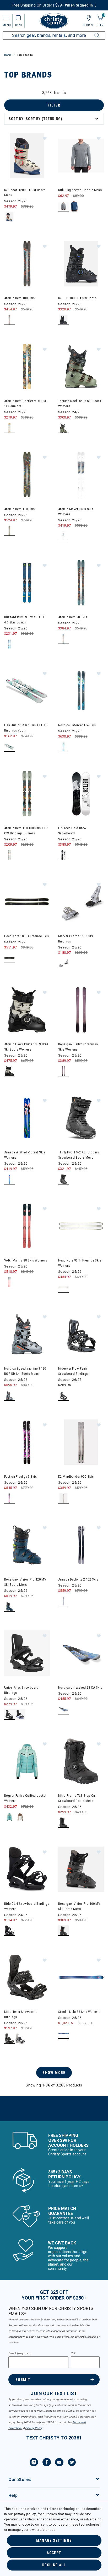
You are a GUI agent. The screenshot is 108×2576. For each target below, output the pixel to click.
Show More (54, 2073)
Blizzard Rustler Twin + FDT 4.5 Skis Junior (24, 620)
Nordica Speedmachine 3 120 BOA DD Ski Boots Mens (25, 1371)
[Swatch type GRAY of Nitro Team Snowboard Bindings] (20, 2039)
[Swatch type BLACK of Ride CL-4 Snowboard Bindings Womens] (10, 1931)
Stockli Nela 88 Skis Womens (79, 2012)
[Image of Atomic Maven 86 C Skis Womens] (81, 475)
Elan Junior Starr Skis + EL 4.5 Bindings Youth (26, 728)
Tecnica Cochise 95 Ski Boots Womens (80, 403)
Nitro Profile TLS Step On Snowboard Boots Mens (77, 1798)
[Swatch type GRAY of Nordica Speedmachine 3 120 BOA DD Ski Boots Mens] (10, 1396)
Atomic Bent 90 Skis (73, 617)
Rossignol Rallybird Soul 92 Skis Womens (78, 1047)
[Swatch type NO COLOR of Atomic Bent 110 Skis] (10, 531)
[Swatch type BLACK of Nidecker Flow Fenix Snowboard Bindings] (64, 1396)
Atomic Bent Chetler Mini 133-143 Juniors (26, 403)
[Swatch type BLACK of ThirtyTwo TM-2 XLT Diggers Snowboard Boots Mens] (64, 1179)
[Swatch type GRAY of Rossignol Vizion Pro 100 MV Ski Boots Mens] (64, 1931)
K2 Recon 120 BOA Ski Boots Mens (25, 193)
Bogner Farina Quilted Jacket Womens (25, 1798)
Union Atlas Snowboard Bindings (21, 1690)
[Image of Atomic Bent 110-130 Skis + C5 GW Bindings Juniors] (27, 794)
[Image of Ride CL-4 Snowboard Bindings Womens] (27, 1869)
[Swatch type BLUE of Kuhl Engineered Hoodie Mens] (74, 206)
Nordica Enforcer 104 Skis (77, 725)
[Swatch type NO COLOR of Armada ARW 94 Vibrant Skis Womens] (10, 1179)
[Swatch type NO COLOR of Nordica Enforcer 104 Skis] (64, 747)
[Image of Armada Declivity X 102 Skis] (81, 1545)
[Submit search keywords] (91, 32)
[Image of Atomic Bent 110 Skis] (27, 475)
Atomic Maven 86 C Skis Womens (76, 512)
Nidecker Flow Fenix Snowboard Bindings (73, 1371)
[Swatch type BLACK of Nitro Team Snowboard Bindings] (10, 2039)
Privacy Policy (34, 2428)
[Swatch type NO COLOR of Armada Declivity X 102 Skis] (64, 1601)
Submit (23, 2380)
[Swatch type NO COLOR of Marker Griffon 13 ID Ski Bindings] (64, 963)
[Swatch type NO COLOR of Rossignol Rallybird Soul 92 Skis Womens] (64, 1071)
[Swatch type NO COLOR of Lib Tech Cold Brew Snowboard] (64, 855)
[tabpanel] (54, 1106)
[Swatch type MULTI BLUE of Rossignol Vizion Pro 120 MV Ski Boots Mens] (10, 1607)
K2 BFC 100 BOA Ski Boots (77, 298)
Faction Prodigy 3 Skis (20, 1476)
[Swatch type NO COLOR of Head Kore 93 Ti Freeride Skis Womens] (64, 1287)
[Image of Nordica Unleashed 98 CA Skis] (81, 1653)
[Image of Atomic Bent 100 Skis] (27, 264)
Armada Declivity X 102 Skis (78, 1579)
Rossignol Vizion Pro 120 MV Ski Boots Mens (25, 1582)
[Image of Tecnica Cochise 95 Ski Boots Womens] (81, 367)
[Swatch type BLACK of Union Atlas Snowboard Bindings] (10, 1715)
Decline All (54, 2565)
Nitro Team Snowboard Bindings (21, 2014)
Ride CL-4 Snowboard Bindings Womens (27, 1906)
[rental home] (18, 18)
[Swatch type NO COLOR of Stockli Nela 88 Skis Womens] (64, 2034)
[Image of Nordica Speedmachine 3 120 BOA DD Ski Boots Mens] (27, 1334)
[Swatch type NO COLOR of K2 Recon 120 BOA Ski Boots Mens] (10, 217)
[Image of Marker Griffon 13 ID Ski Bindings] (81, 902)
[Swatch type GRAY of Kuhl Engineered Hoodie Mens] (64, 206)
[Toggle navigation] (6, 18)
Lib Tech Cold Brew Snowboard (72, 831)
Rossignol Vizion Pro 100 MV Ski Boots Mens (79, 1906)
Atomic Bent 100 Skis (19, 298)
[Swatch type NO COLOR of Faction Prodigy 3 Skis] (10, 1498)
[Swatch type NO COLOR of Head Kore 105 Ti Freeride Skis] (10, 958)
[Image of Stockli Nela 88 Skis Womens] (81, 1977)
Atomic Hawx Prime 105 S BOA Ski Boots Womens (26, 1047)
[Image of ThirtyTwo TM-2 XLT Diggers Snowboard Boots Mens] (81, 1118)
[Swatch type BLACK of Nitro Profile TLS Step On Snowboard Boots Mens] (64, 1823)
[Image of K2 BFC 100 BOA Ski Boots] (81, 264)
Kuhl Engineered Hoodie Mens (80, 190)
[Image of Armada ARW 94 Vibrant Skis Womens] (27, 1118)
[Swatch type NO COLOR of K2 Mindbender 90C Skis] (64, 1498)
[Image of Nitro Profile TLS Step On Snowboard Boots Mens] (81, 1761)
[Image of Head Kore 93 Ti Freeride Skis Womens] (81, 1226)
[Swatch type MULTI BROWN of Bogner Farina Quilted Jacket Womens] (20, 1817)
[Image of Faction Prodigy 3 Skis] (27, 1442)
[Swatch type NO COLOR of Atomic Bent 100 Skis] (10, 320)
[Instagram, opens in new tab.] (34, 2463)
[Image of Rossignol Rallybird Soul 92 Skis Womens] (81, 1010)
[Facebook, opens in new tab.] (47, 2463)
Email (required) (20, 2354)
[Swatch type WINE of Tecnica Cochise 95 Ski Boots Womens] (64, 428)
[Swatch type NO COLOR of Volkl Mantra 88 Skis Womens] (10, 1282)
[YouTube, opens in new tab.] (59, 2463)
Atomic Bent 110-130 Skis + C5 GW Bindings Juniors (26, 831)
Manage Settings (54, 2540)
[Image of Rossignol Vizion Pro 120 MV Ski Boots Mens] (27, 1545)
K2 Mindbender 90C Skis (76, 1476)
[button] (45, 138)
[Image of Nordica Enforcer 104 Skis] (81, 691)
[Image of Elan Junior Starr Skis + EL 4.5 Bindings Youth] (27, 691)
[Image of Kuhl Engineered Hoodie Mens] (81, 156)
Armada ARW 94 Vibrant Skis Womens (25, 1155)
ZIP (73, 2354)
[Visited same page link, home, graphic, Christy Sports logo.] (54, 21)
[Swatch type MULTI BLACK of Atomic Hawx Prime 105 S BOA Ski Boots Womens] (10, 1071)
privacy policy (25, 2514)
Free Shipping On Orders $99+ (52, 5)
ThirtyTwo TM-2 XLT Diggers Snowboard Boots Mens (79, 1155)
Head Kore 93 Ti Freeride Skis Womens (80, 1263)
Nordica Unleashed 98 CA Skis (80, 1687)
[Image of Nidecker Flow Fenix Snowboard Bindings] (81, 1334)
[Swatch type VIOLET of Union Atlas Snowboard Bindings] (20, 1715)
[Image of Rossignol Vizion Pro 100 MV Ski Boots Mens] (81, 1869)
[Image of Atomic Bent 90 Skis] (81, 583)
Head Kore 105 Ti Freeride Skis (27, 936)
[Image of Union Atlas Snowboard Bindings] (27, 1653)
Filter (54, 105)
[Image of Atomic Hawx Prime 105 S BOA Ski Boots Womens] (27, 1010)
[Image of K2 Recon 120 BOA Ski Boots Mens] (27, 156)
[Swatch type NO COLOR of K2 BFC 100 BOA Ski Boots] (64, 320)
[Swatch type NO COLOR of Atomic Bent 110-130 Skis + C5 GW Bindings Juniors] (10, 855)
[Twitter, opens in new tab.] (72, 2463)
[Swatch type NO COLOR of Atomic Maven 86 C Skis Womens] (64, 536)
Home (8, 55)
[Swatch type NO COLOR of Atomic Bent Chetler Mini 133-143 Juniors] (10, 428)
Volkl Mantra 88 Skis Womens (26, 1260)
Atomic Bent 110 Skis (19, 509)
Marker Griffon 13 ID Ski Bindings (75, 939)
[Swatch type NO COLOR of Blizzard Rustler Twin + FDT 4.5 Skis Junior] (10, 644)
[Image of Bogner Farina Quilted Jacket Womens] (27, 1761)
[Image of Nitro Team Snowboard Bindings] (27, 1977)
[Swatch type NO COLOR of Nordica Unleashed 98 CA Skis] (64, 1709)
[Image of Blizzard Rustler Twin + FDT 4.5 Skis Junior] (27, 583)
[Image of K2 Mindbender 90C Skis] (81, 1442)
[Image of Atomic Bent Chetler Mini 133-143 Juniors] (27, 367)
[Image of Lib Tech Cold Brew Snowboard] (81, 794)
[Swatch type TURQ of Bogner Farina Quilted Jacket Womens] (10, 1817)
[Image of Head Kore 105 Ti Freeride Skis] (27, 902)
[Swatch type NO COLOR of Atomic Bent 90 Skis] (64, 639)
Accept (54, 2553)
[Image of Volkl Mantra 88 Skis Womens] (27, 1226)
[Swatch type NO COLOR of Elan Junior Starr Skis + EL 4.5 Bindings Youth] (10, 747)
